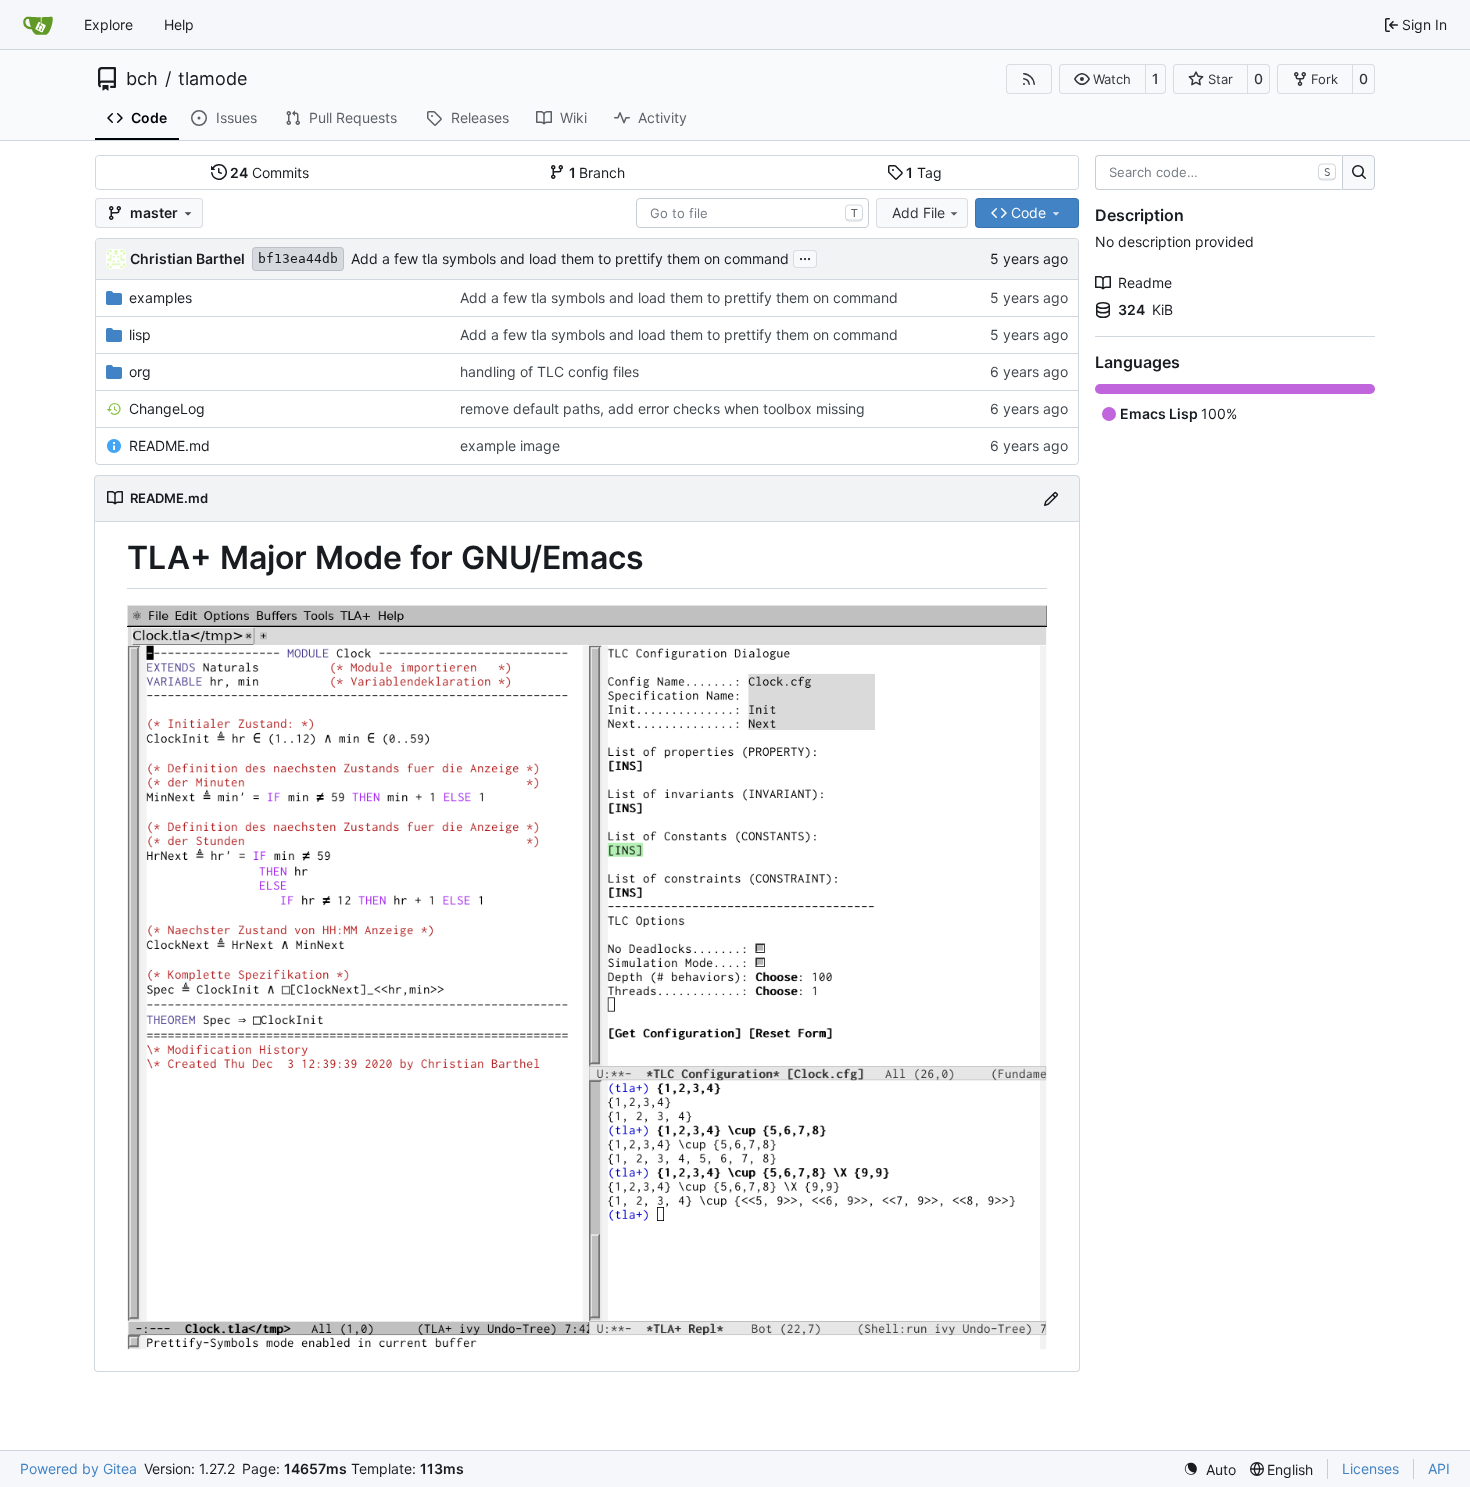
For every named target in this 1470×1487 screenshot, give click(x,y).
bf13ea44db (298, 258)
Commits (269, 172)
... (805, 256)
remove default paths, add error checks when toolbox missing (662, 408)
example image (510, 445)
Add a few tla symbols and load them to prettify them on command (570, 258)
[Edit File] (1051, 498)
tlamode (212, 79)
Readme (1145, 282)
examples (160, 297)
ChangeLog (167, 408)
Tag (924, 172)
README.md (169, 445)
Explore (108, 24)
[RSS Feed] (1029, 79)
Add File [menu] (918, 212)
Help (179, 24)
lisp (140, 334)
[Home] (38, 25)
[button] (1102, 79)
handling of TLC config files (549, 371)
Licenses (1370, 1468)
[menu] (1209, 1469)
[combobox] (752, 213)
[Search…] (1358, 173)
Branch (597, 172)
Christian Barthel (187, 258)
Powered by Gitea (78, 1468)
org (140, 371)
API (1439, 1468)
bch (142, 79)
